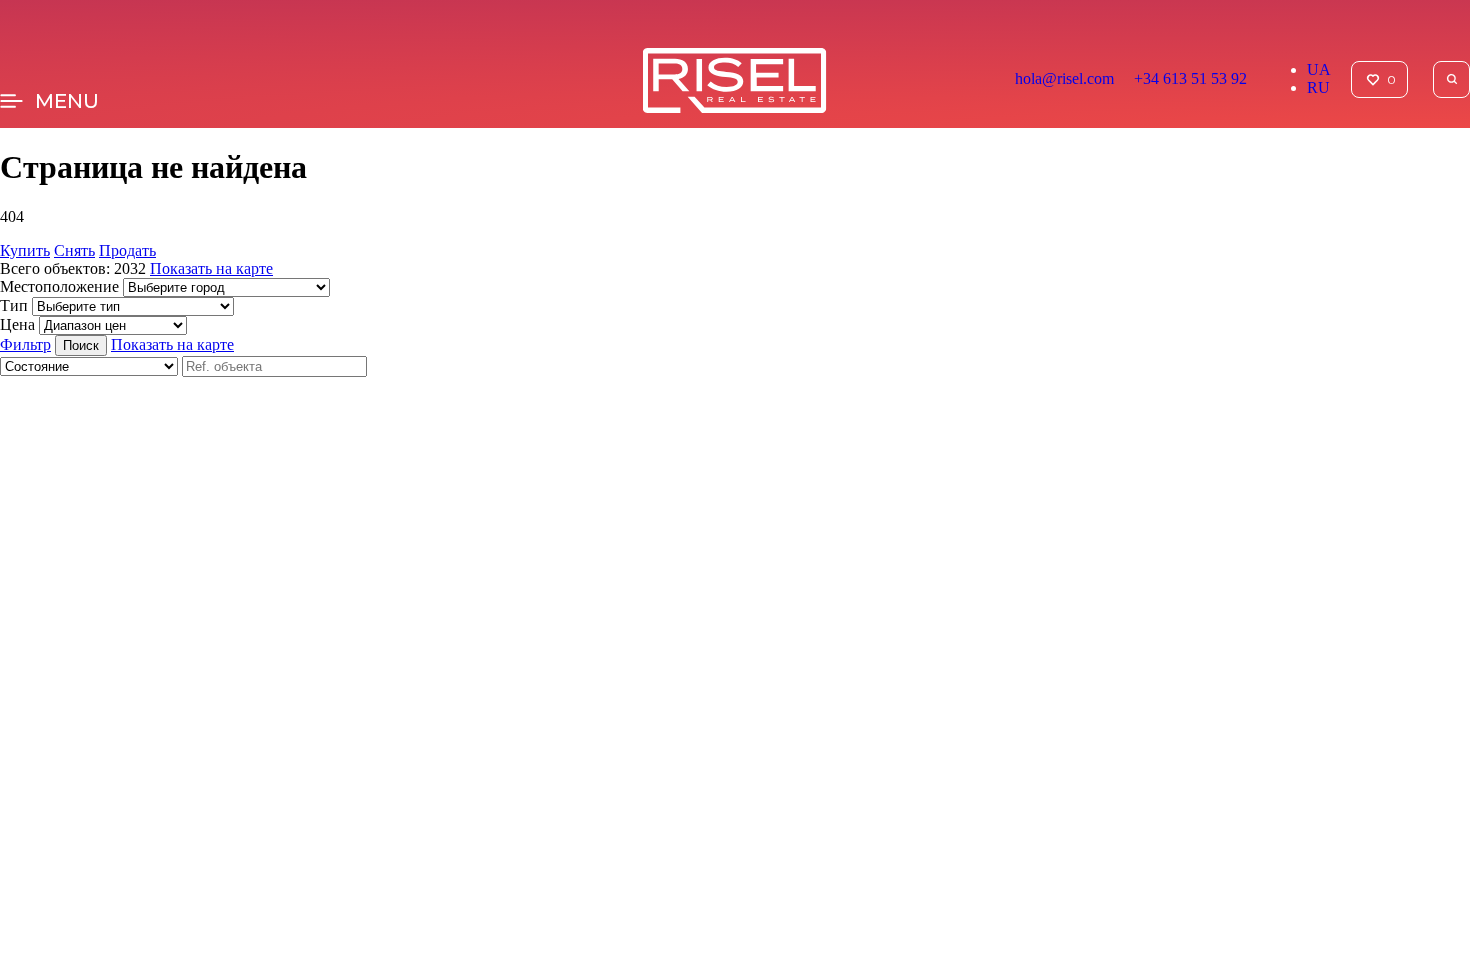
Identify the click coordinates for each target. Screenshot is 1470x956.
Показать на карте (211, 268)
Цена (17, 324)
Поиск (81, 345)
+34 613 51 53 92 (1190, 78)
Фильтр (25, 344)
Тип (14, 305)
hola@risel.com (1064, 78)
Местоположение (59, 286)
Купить (25, 250)
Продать (127, 250)
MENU (67, 101)
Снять (74, 250)
